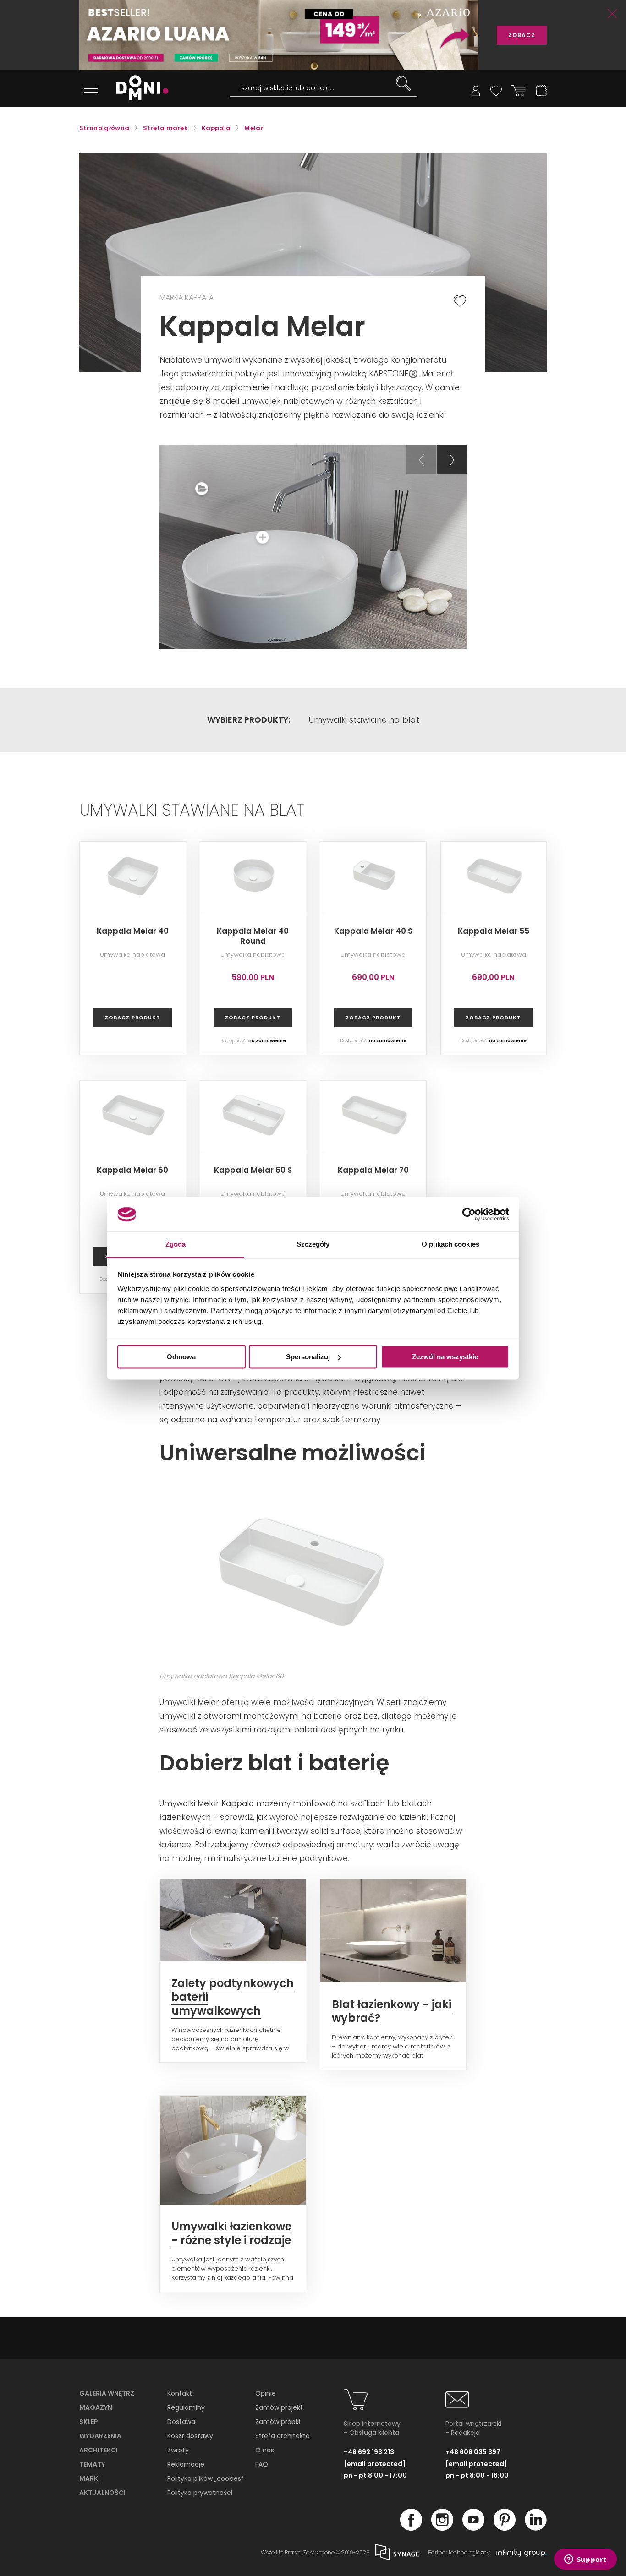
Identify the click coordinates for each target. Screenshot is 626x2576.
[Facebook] (411, 2528)
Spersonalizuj (308, 1357)
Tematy (92, 2464)
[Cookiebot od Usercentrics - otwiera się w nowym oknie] (469, 1214)
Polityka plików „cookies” (205, 2478)
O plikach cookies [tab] (450, 1244)
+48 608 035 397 (473, 2452)
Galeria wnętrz (107, 2393)
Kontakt (180, 2393)
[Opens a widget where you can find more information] (585, 2560)
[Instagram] (442, 2528)
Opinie (266, 2393)
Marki (90, 2478)
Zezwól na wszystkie (445, 1357)
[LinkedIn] (536, 2528)
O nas (265, 2450)
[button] (421, 460)
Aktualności (102, 2493)
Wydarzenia (100, 2436)
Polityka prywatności (200, 2493)
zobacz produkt (133, 1018)
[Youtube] (473, 2528)
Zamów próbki (278, 2422)
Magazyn (96, 2407)
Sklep (89, 2422)
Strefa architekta (283, 2436)
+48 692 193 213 (369, 2452)
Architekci (99, 2450)
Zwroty (178, 2450)
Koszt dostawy (190, 2436)
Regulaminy (186, 2407)
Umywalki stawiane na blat (364, 720)
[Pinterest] (505, 2528)
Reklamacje (186, 2464)
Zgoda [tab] (176, 1244)
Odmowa (181, 1357)
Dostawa (181, 2422)
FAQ (262, 2464)
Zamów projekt (279, 2407)
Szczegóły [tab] (313, 1244)
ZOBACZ (522, 35)
